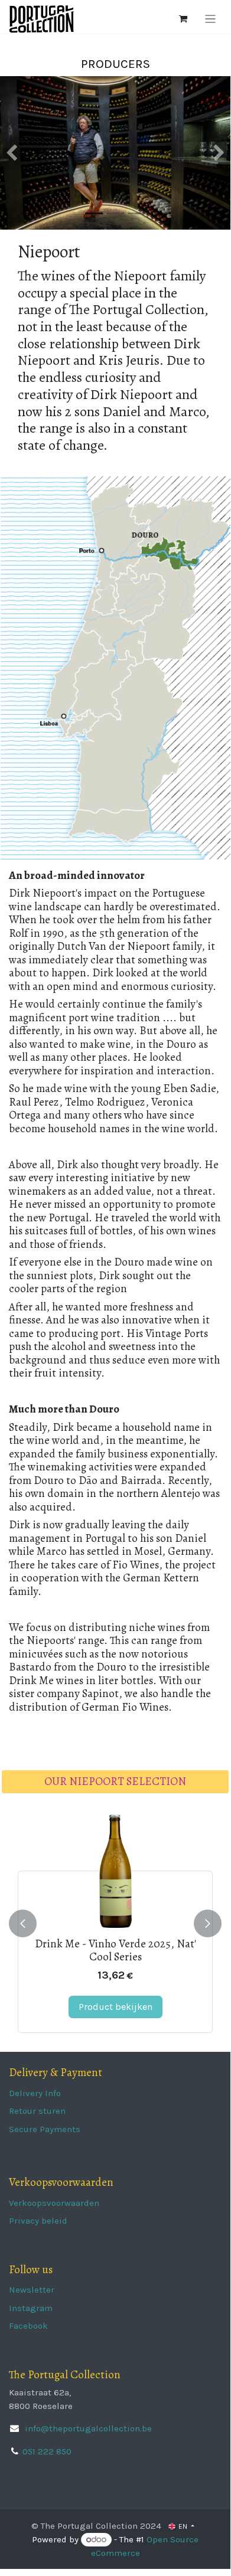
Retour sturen (37, 2111)
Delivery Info (35, 2093)
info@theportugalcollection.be (87, 2428)
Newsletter (32, 2290)
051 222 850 (47, 2451)
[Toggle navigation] (211, 19)
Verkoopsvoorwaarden (54, 2203)
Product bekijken (115, 2007)
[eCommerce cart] (183, 19)
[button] (23, 1924)
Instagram (31, 2308)
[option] (115, 1924)
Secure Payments (45, 2129)
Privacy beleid (38, 2221)
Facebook (28, 2326)
